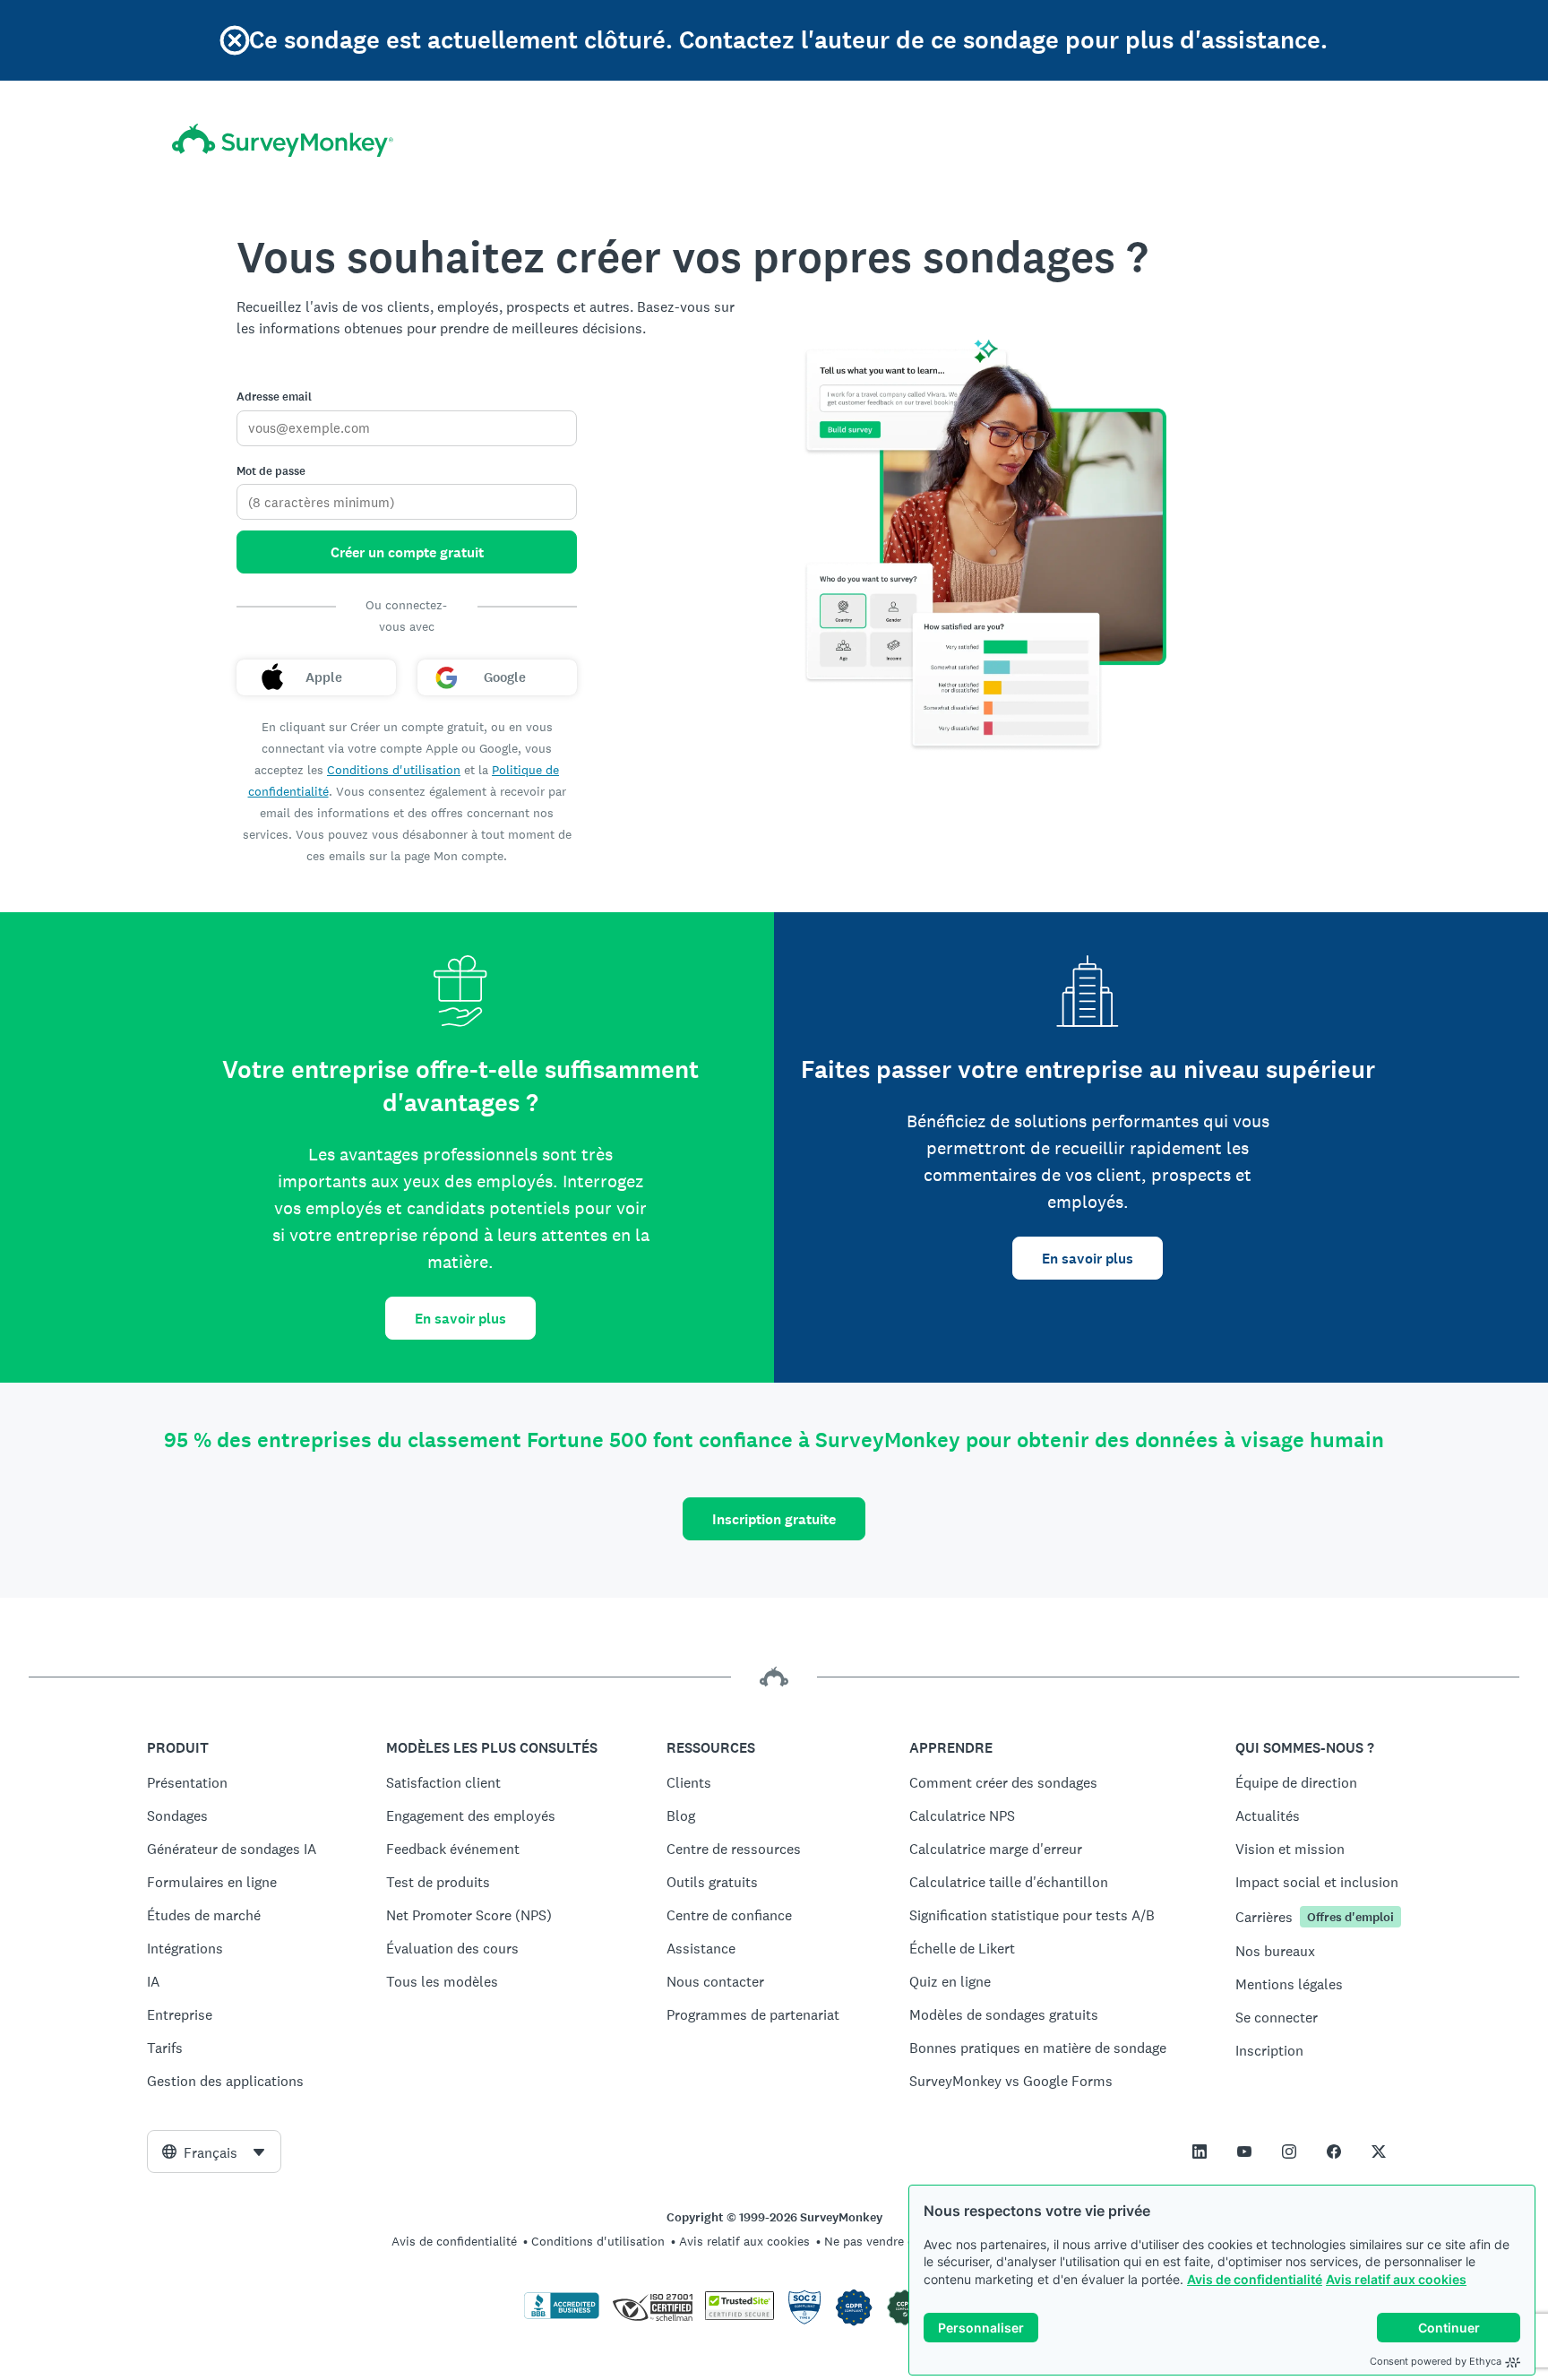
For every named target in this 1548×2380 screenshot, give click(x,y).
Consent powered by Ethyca (1436, 2361)
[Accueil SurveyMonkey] (283, 140)
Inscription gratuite (774, 1519)
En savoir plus (460, 1319)
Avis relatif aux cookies (1396, 2279)
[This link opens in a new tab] (1200, 2151)
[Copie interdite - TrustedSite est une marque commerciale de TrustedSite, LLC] (740, 2315)
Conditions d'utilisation (394, 770)
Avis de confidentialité (1255, 2279)
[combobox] (214, 2151)
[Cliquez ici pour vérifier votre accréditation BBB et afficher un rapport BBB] (562, 2315)
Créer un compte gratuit (407, 552)
